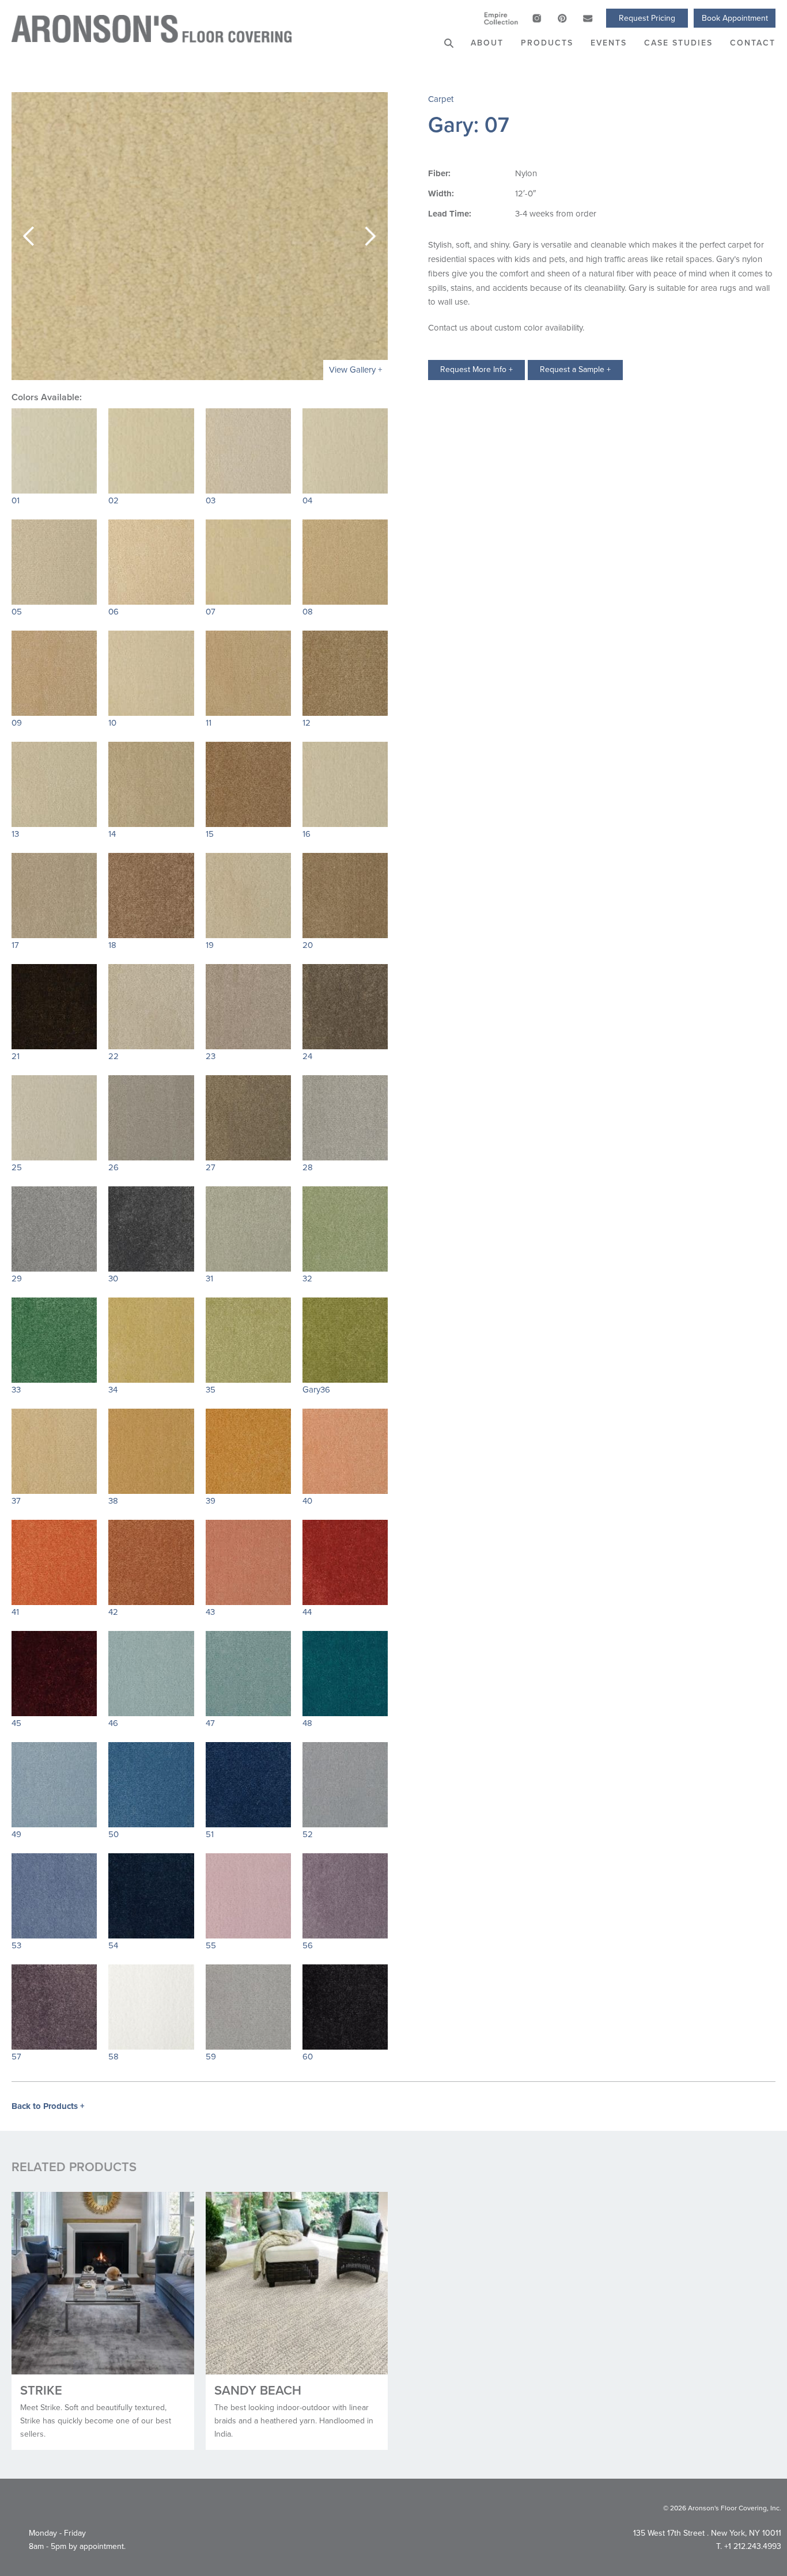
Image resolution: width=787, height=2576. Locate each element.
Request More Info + (476, 369)
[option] (200, 236)
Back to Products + (48, 2106)
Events (609, 43)
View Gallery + (355, 370)
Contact (753, 43)
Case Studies (678, 43)
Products (547, 43)
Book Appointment (735, 18)
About (487, 43)
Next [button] (370, 236)
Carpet (441, 99)
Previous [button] (29, 236)
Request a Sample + (575, 369)
